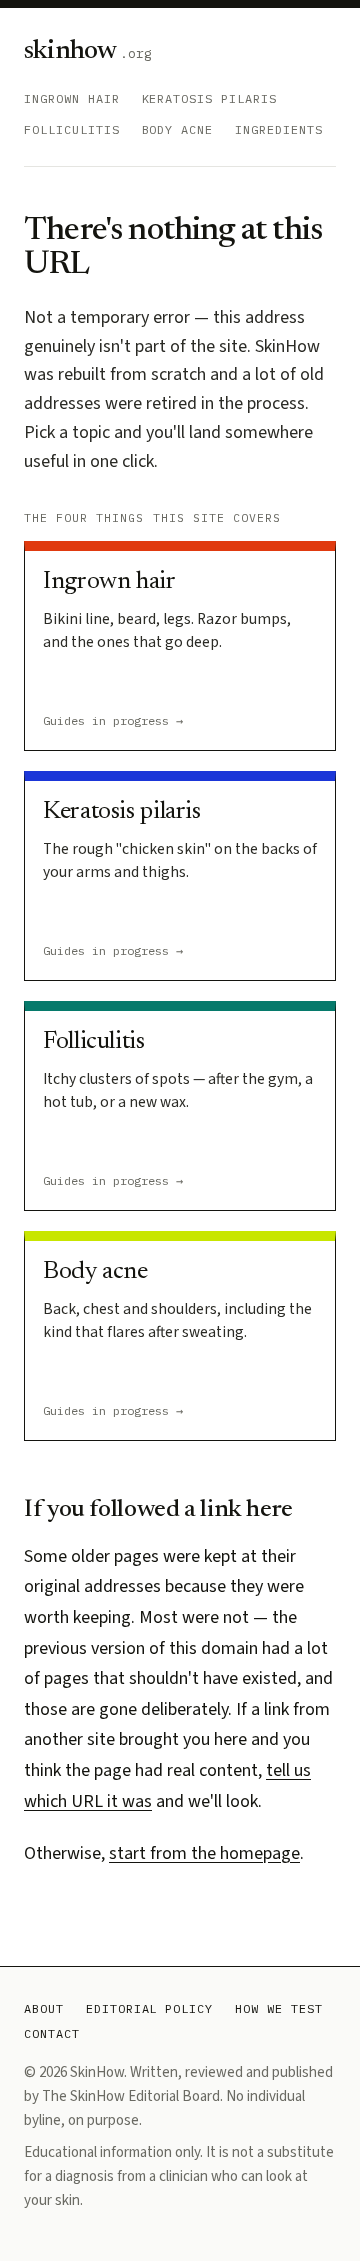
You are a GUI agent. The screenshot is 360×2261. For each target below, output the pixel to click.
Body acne (178, 129)
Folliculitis (72, 129)
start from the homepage (204, 1853)
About (44, 2008)
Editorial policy (149, 2008)
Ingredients (279, 129)
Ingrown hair (72, 98)
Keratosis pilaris (209, 98)
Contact (52, 2033)
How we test (279, 2008)
